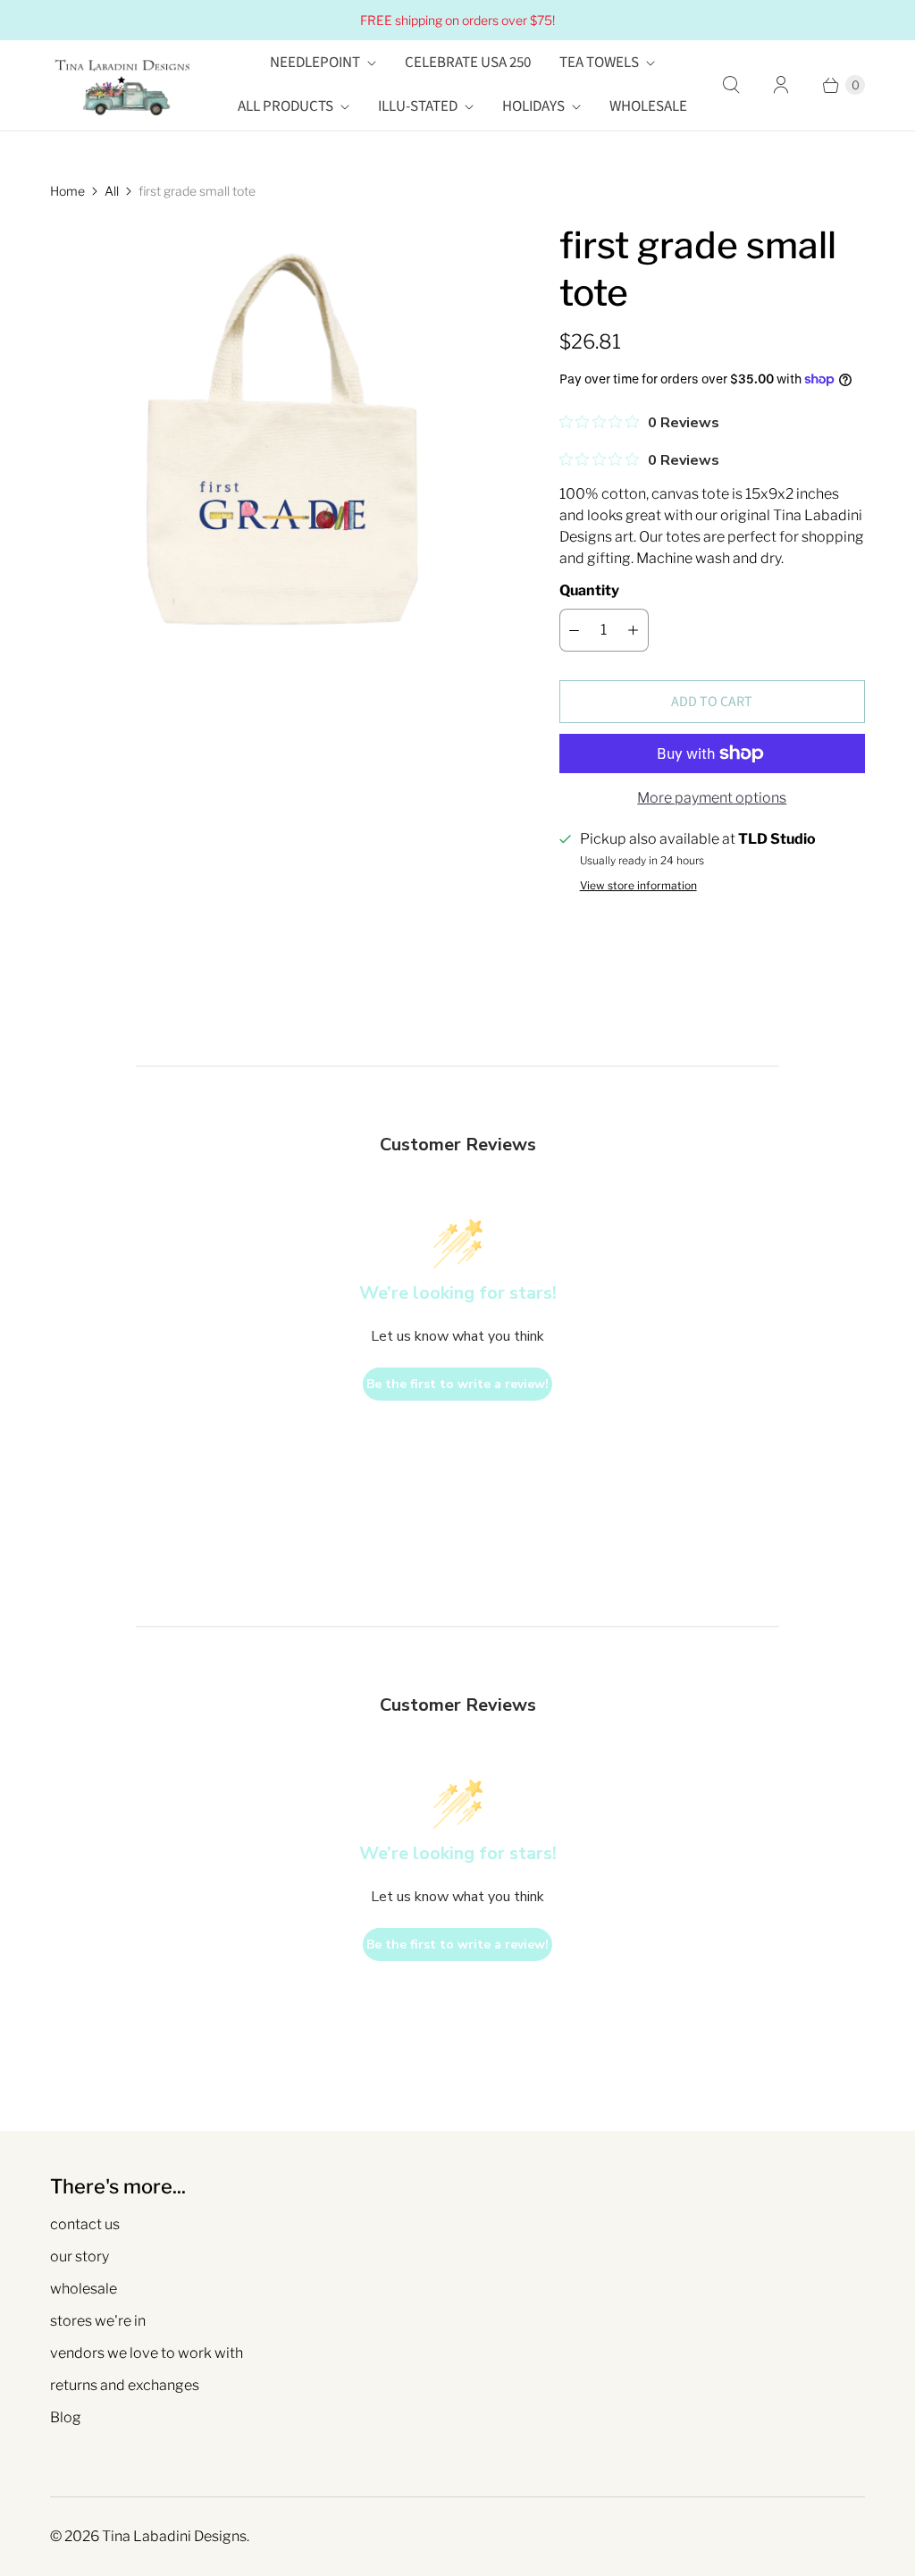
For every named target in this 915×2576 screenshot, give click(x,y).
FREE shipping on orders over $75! (457, 20)
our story (80, 2256)
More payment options (712, 798)
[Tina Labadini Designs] (122, 85)
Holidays (533, 106)
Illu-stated (418, 106)
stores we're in (98, 2321)
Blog (66, 2417)
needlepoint (315, 63)
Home (67, 191)
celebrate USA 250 (468, 63)
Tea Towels (599, 63)
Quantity (589, 590)
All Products (285, 106)
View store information (638, 886)
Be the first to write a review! (457, 1384)
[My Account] (781, 85)
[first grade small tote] (280, 451)
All (112, 191)
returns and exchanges (125, 2385)
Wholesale (648, 106)
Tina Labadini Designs (174, 2536)
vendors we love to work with (147, 2353)
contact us (85, 2224)
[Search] (731, 85)
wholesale (84, 2289)
